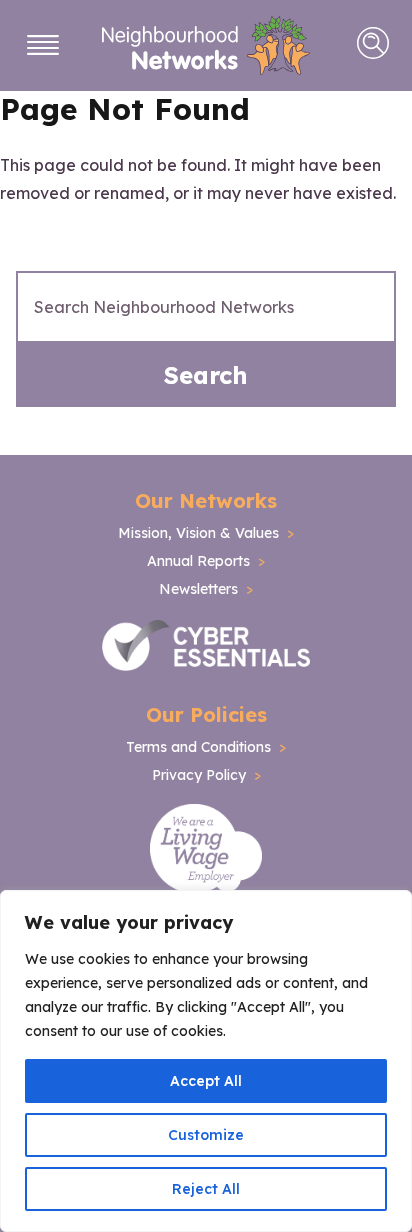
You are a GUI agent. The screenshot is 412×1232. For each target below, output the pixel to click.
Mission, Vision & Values (198, 533)
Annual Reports (198, 561)
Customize (206, 1135)
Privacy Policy (199, 775)
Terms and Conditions (198, 747)
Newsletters (198, 589)
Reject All (206, 1189)
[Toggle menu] (43, 45)
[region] (206, 1061)
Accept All (206, 1081)
